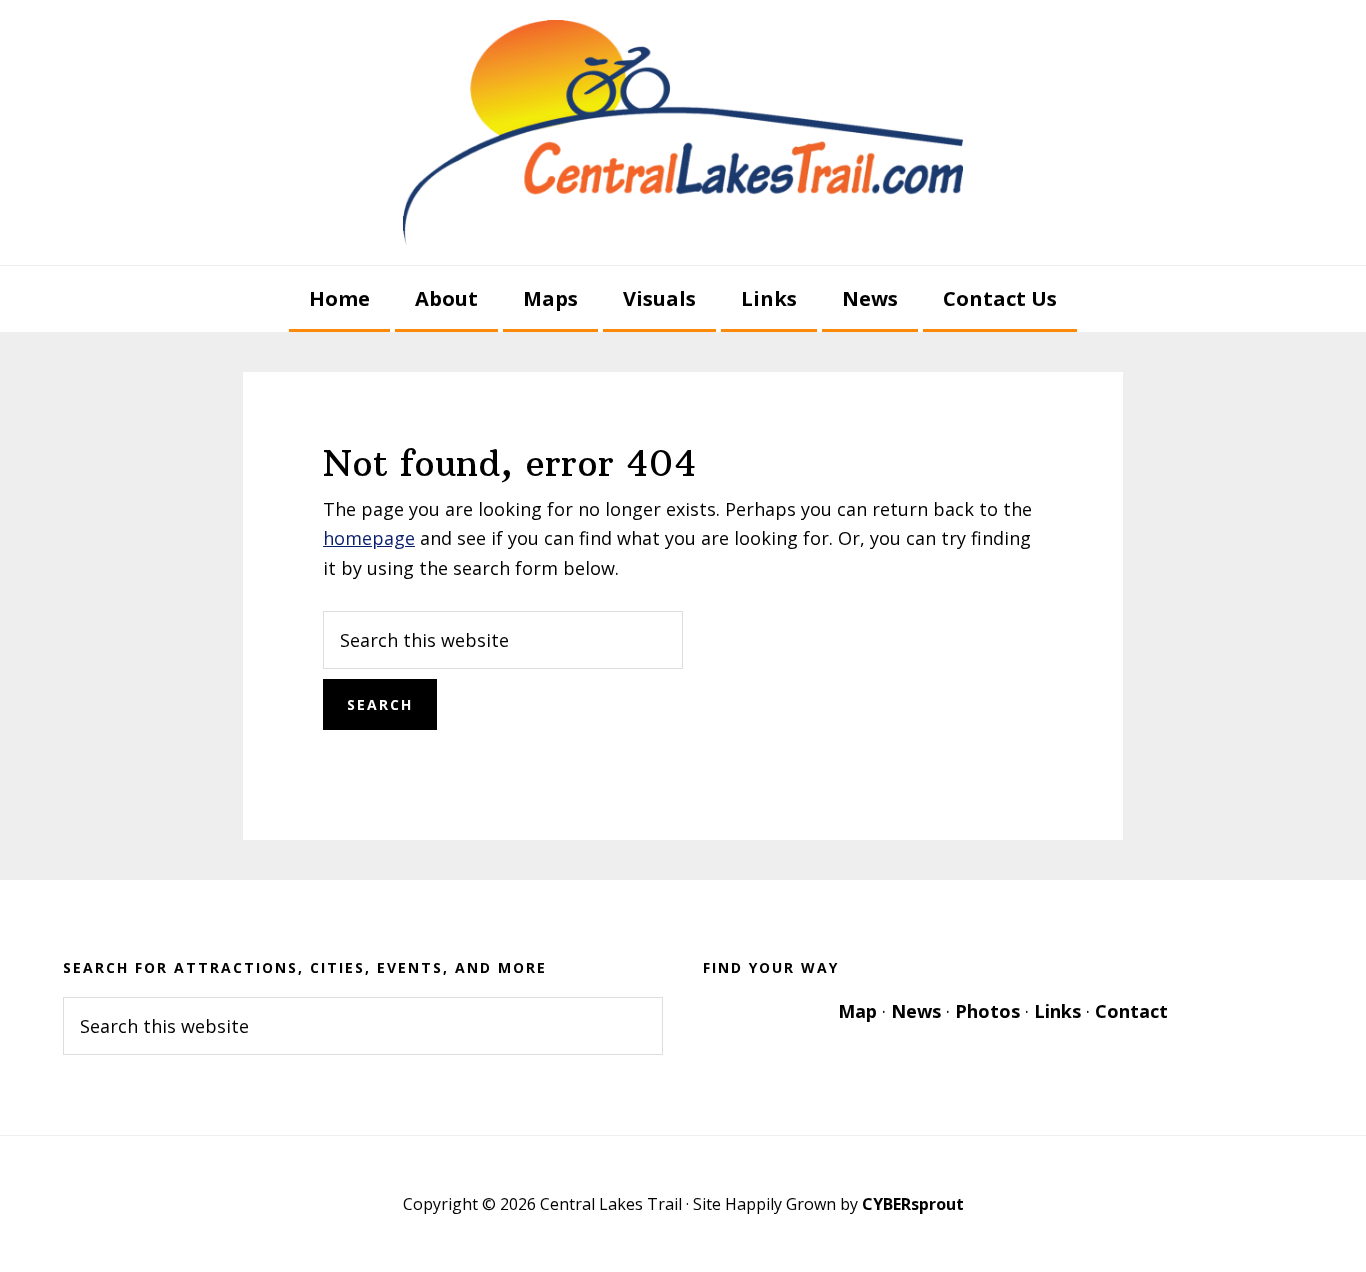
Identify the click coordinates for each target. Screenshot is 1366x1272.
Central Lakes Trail (683, 132)
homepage (369, 538)
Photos (987, 1011)
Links (1057, 1011)
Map (857, 1011)
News (916, 1011)
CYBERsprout (913, 1204)
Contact (1131, 1011)
